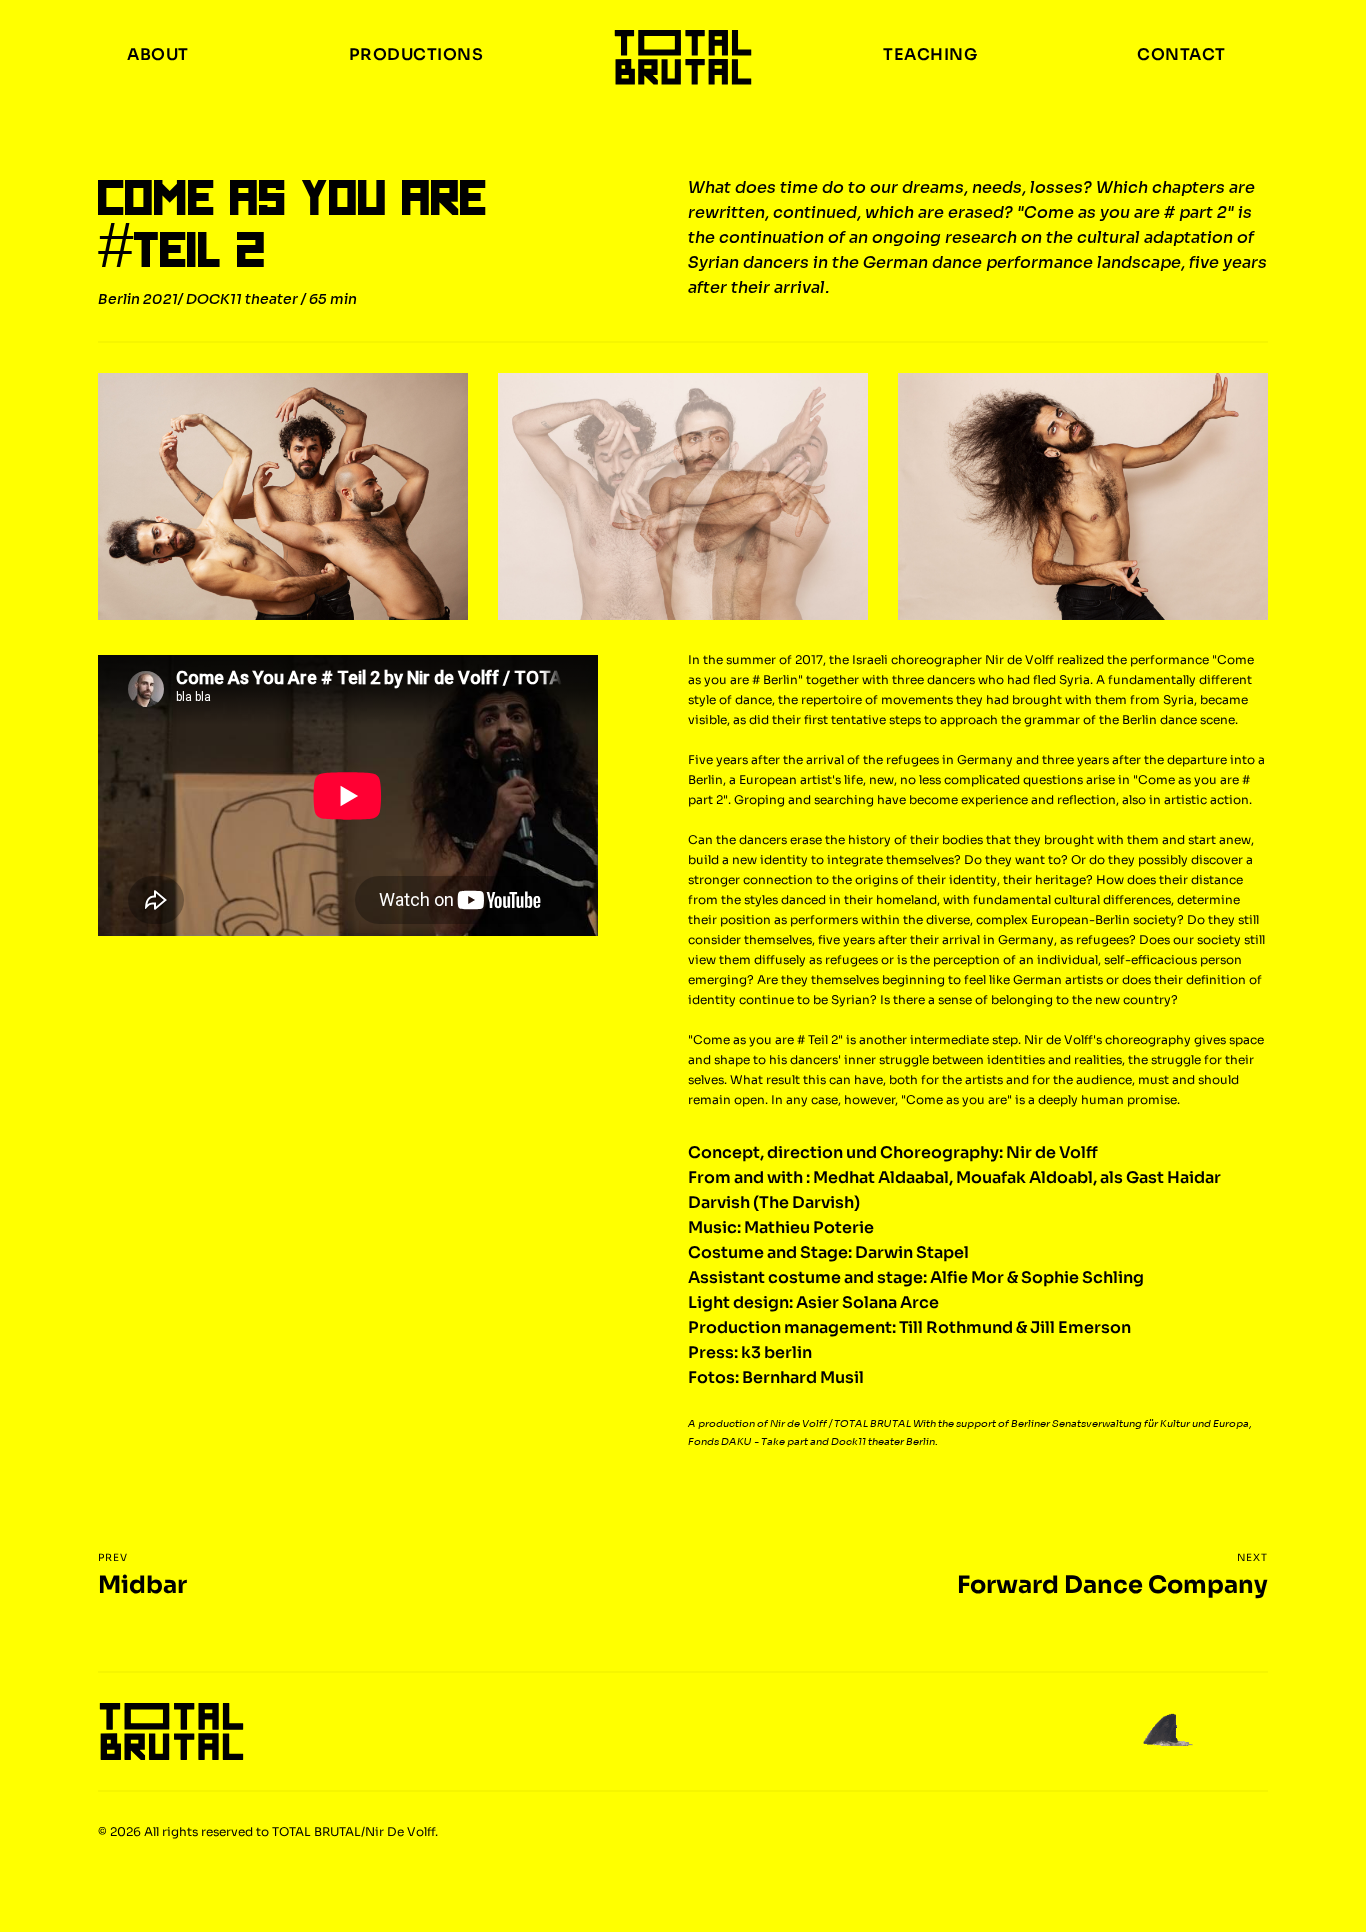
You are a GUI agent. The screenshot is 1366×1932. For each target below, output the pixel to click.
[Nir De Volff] (683, 58)
